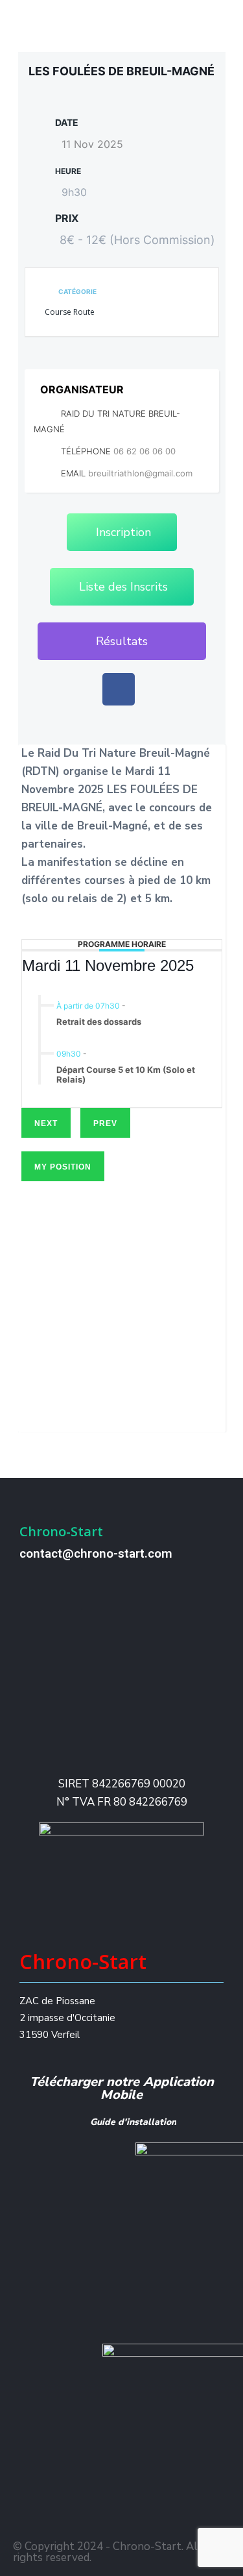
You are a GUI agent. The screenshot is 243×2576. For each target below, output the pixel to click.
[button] (122, 641)
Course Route (70, 312)
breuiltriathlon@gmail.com (140, 473)
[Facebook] (119, 689)
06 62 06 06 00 (145, 451)
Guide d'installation (133, 2122)
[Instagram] (123, 2518)
